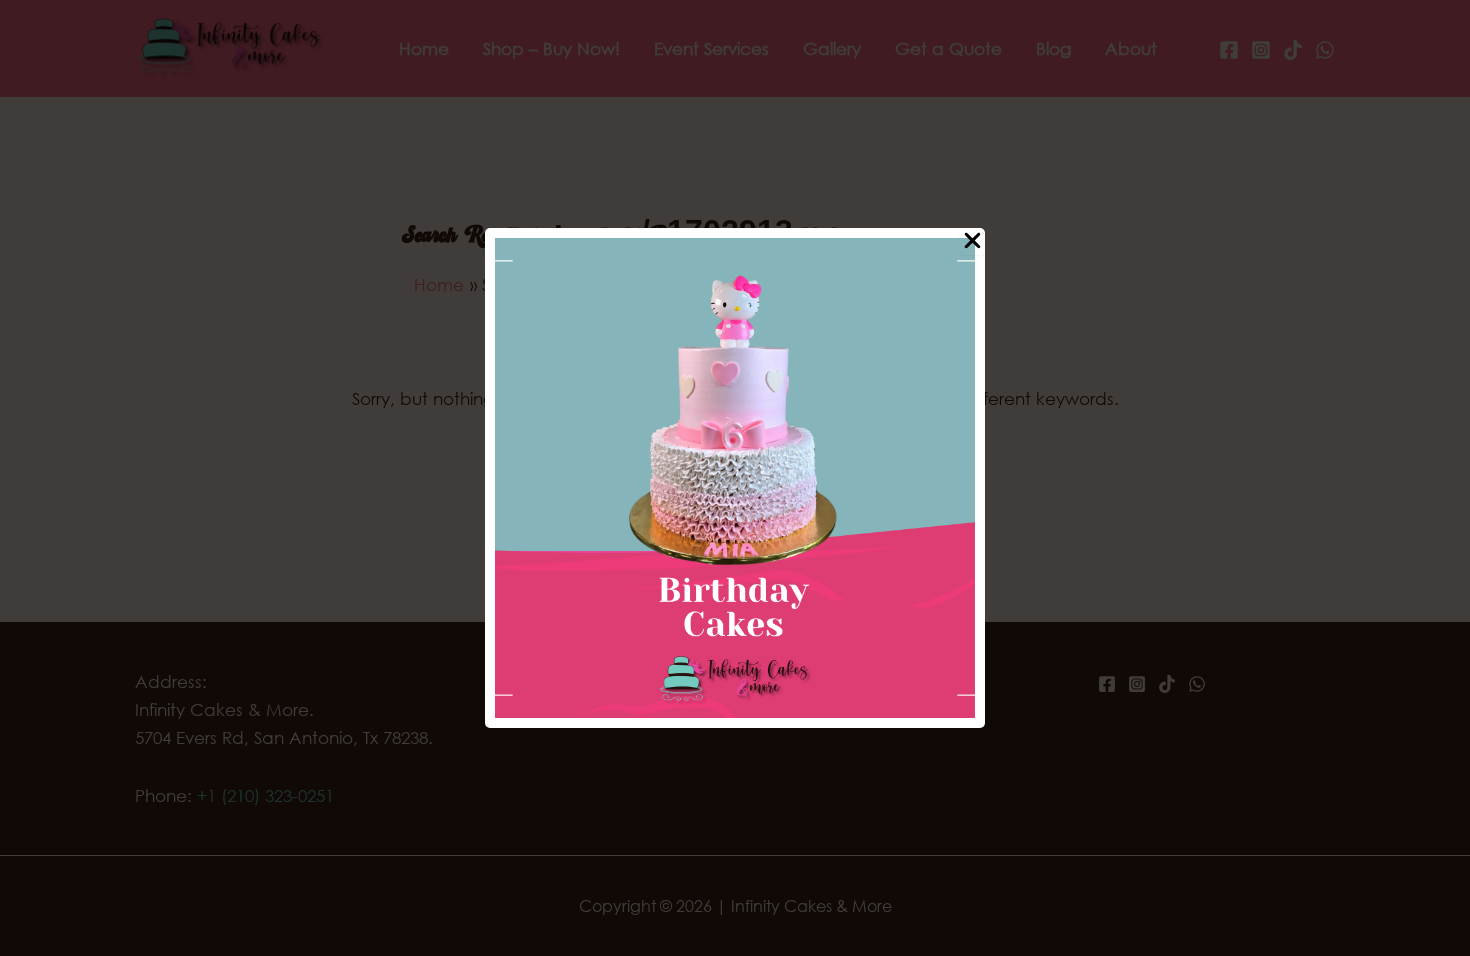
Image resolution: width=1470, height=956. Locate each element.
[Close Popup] (972, 241)
